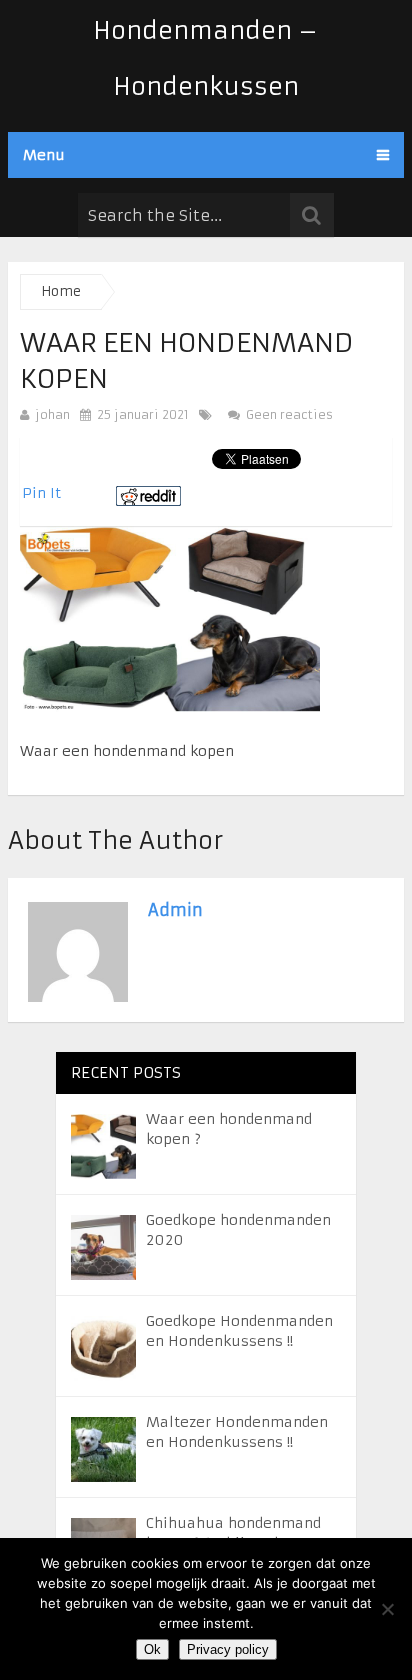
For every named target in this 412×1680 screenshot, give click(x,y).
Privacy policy (228, 1649)
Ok (152, 1649)
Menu (44, 155)
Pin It (41, 493)
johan (52, 414)
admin (175, 910)
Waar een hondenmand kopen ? (229, 1129)
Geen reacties (287, 414)
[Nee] (387, 1609)
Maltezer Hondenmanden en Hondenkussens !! (237, 1432)
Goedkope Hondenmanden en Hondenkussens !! (239, 1331)
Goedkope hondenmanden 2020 (238, 1230)
